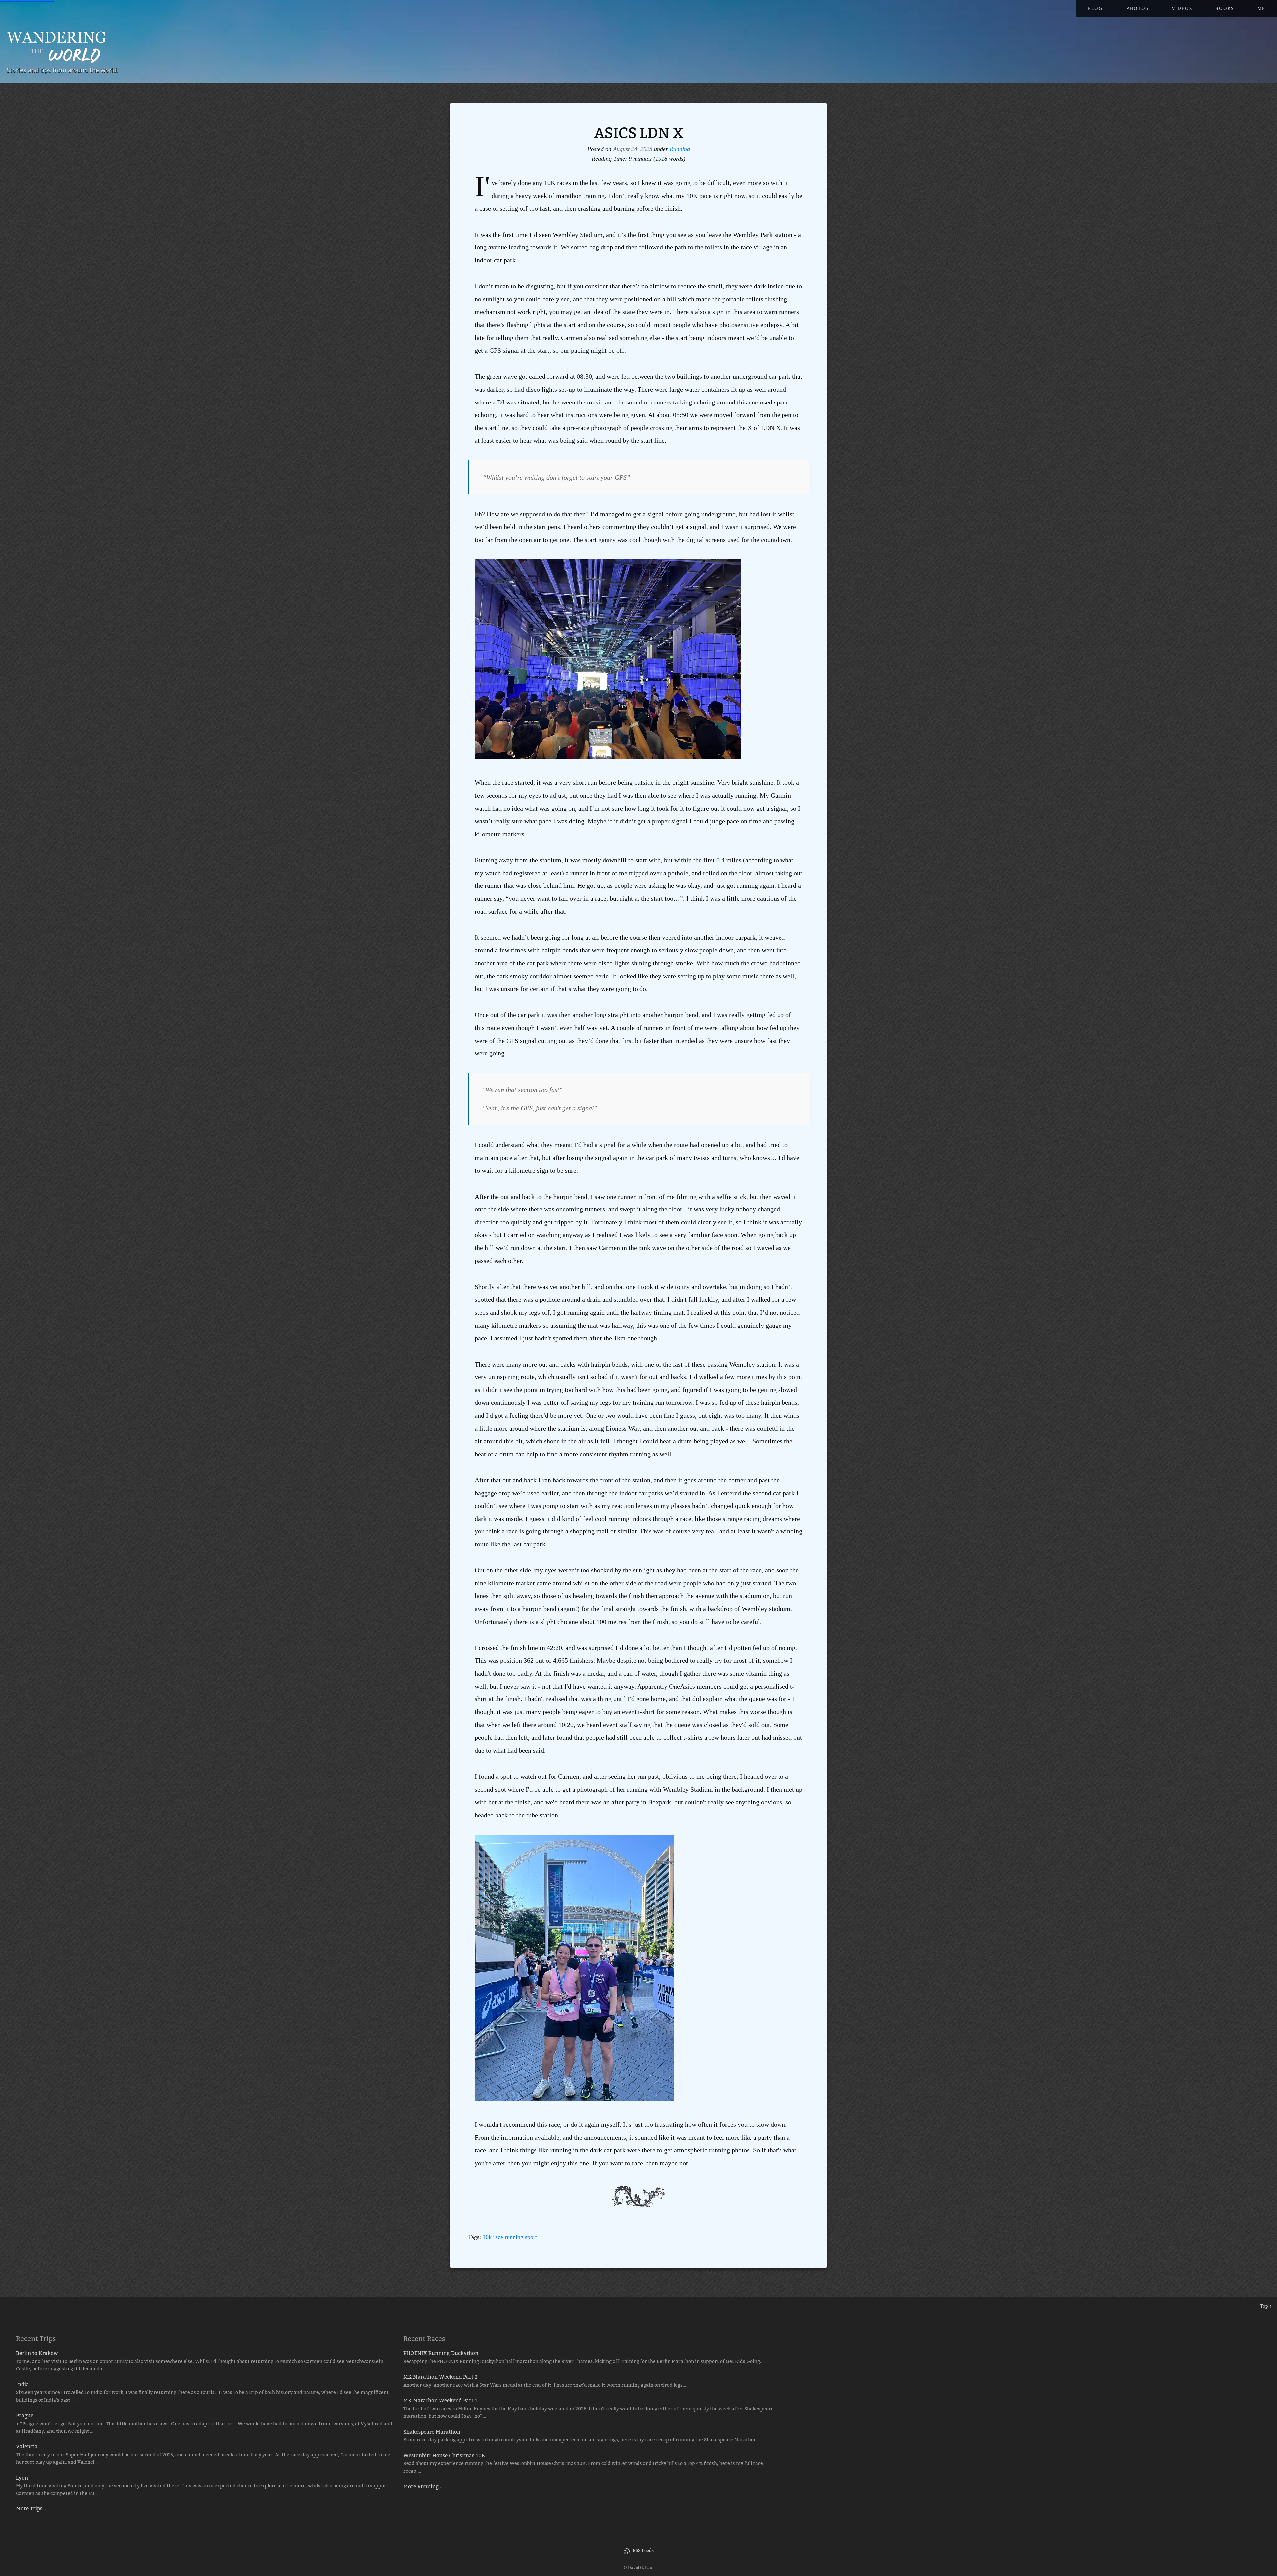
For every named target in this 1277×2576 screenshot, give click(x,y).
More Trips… (31, 2509)
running (514, 2237)
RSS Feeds (643, 2550)
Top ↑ (1266, 2306)
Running (680, 149)
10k (487, 2237)
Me (1261, 8)
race (498, 2237)
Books (1225, 8)
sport (531, 2237)
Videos (1182, 8)
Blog (1095, 8)
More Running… (423, 2486)
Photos (1137, 8)
